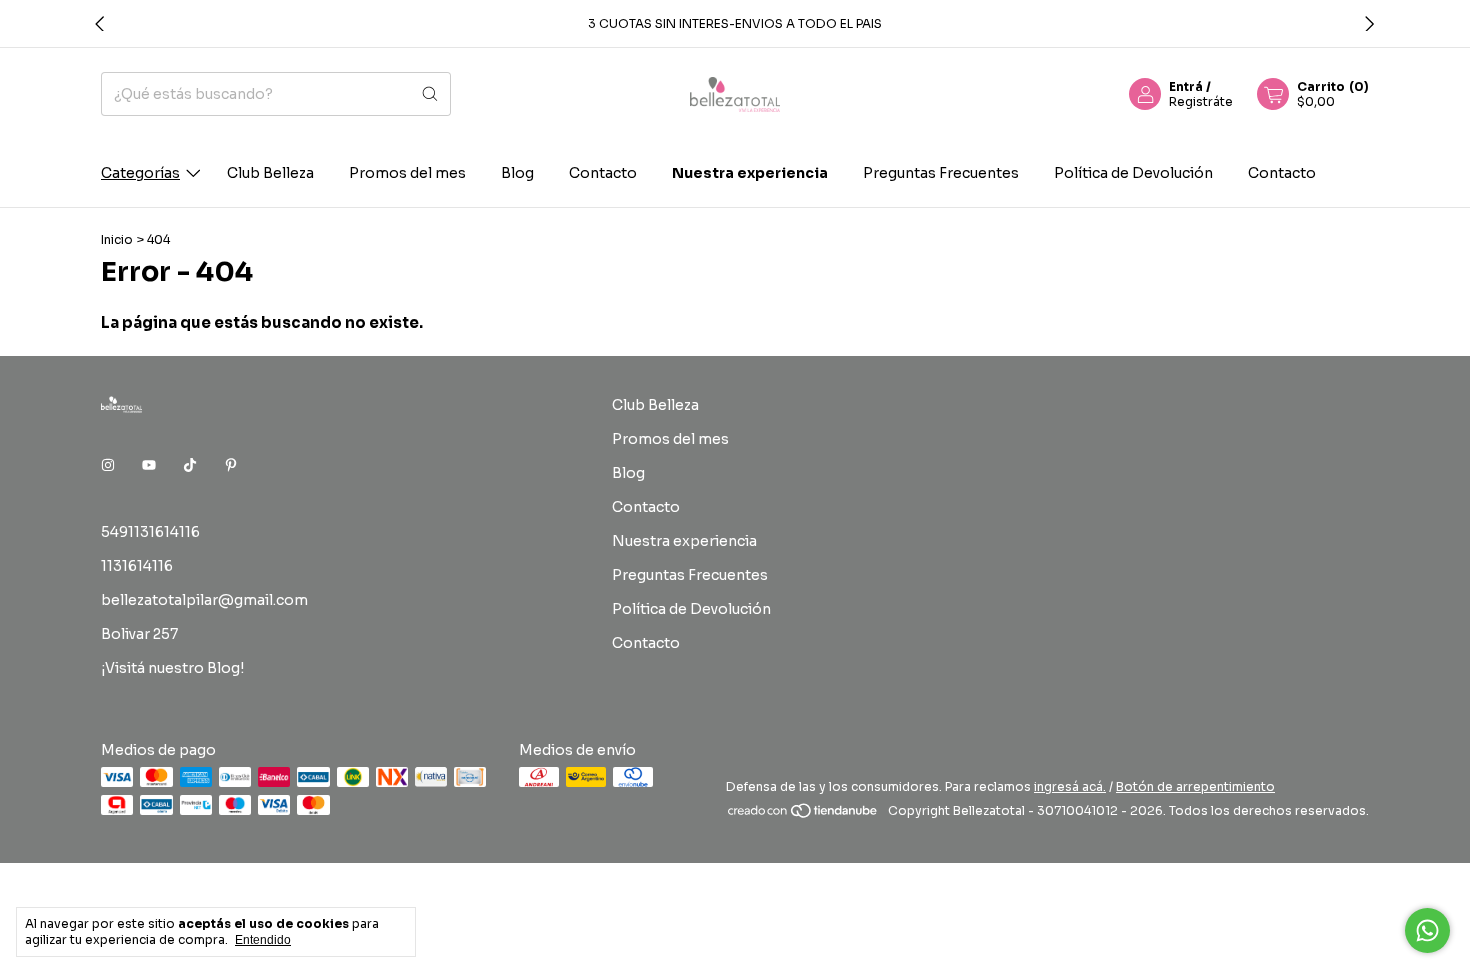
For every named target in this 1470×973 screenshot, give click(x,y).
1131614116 (137, 566)
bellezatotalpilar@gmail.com (204, 600)
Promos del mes (407, 173)
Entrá (1186, 86)
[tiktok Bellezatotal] (190, 466)
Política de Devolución (1133, 173)
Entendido (263, 940)
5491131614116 (150, 532)
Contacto (603, 173)
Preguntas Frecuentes (941, 173)
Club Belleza (270, 173)
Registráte (1201, 101)
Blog (517, 173)
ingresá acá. (1070, 786)
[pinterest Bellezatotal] (231, 466)
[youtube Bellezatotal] (149, 466)
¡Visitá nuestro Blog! (172, 668)
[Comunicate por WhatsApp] (1427, 930)
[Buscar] (430, 94)
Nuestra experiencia (750, 173)
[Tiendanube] (803, 815)
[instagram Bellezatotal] (108, 466)
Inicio (117, 239)
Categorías (140, 173)
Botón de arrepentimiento (1195, 786)
